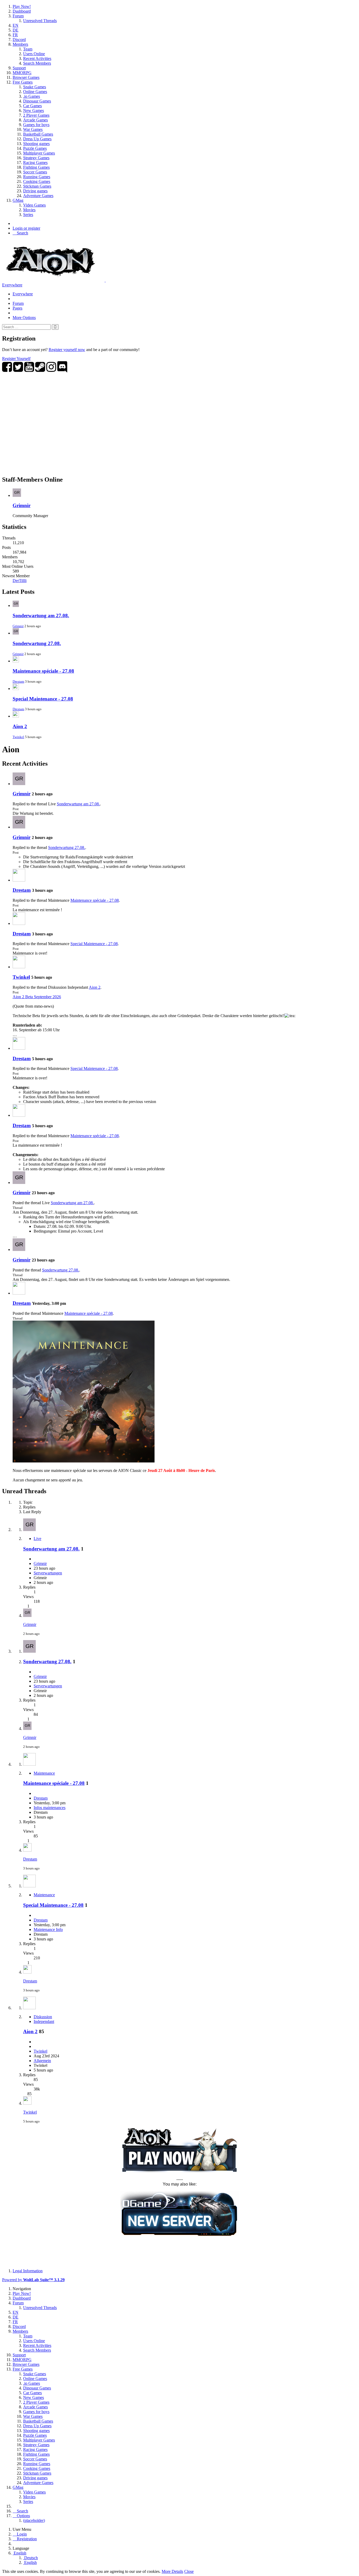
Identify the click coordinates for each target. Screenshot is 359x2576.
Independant (44, 2021)
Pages (17, 308)
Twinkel (18, 737)
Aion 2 (20, 726)
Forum (18, 303)
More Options (24, 318)
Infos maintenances (50, 1808)
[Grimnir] (19, 784)
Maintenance (44, 1773)
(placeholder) (34, 2520)
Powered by (33, 2280)
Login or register (26, 228)
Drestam (18, 681)
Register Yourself (16, 359)
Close (189, 2571)
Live (37, 1539)
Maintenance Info (48, 1930)
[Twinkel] (19, 967)
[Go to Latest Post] (27, 1616)
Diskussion (43, 2017)
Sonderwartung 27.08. (37, 643)
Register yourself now (67, 350)
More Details (172, 2571)
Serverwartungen (48, 1573)
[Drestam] (19, 880)
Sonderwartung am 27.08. (41, 615)
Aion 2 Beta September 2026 (37, 997)
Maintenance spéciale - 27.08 (43, 671)
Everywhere (12, 285)
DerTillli (20, 581)
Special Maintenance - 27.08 (43, 699)
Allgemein (42, 2061)
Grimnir (22, 505)
